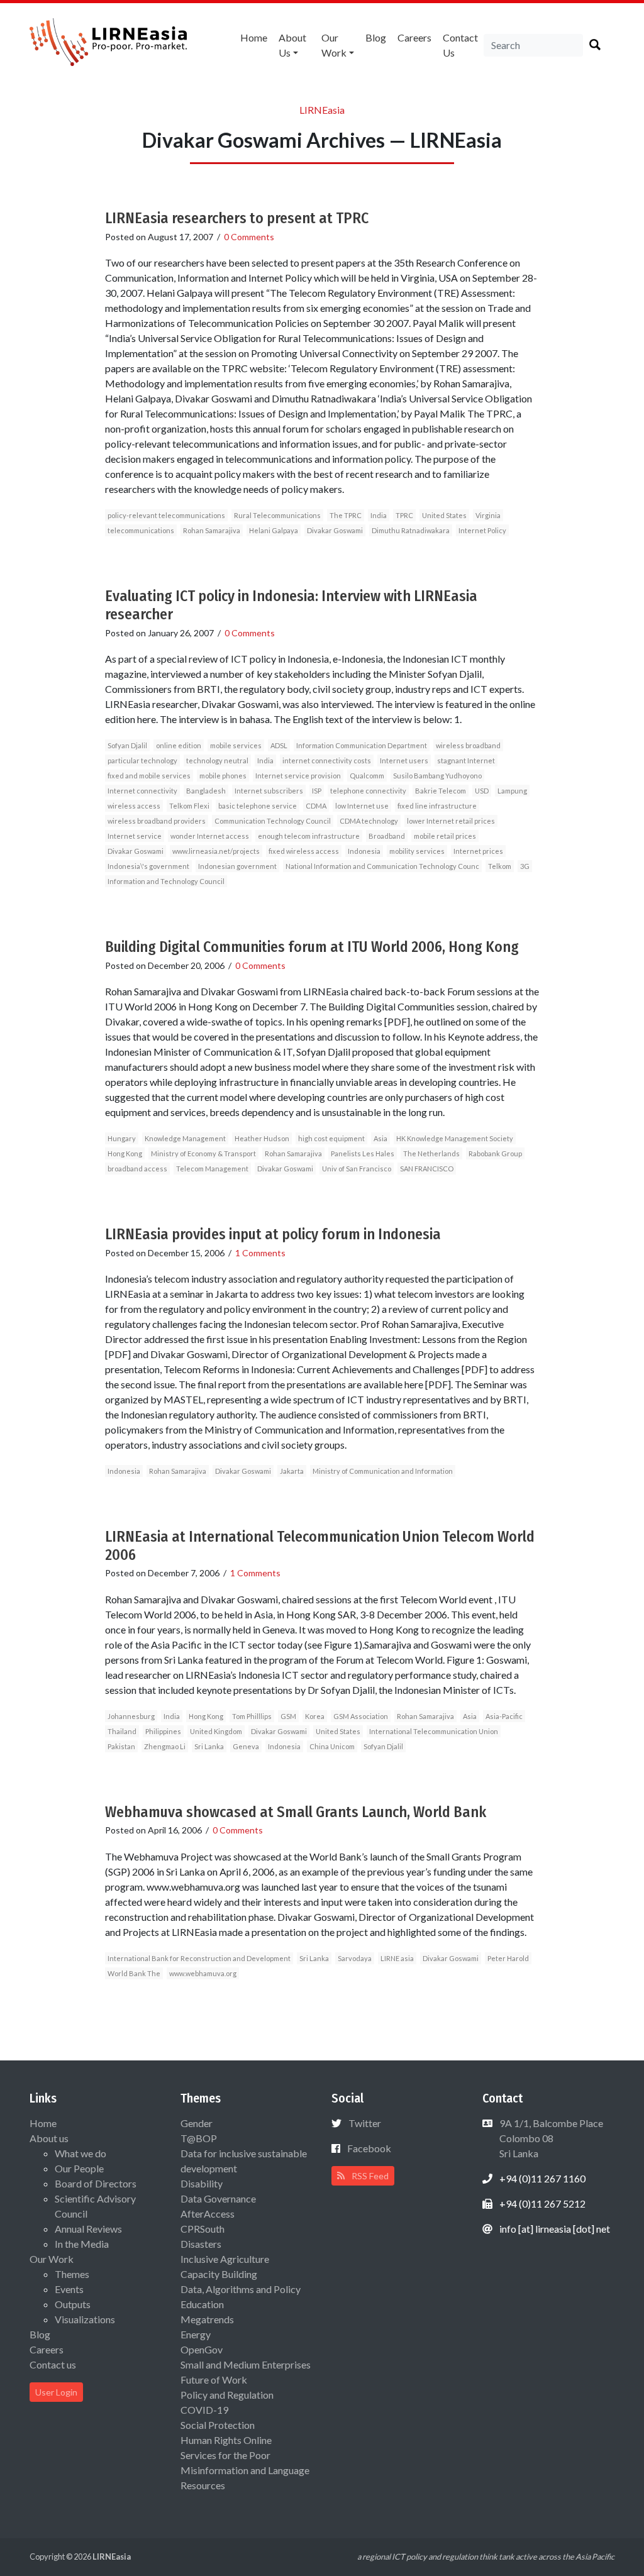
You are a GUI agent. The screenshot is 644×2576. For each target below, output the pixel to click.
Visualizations (85, 2319)
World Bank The (134, 1973)
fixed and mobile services (149, 776)
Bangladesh (206, 791)
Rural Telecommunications (277, 515)
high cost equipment (331, 1138)
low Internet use (362, 806)
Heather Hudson (262, 1138)
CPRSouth (203, 2229)
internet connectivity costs (327, 760)
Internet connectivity (142, 791)
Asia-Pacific (504, 1716)
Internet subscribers (269, 791)
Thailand (122, 1731)
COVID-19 (204, 2410)
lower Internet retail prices (451, 821)
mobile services (236, 745)
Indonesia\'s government (148, 866)
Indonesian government (237, 866)
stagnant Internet (466, 760)
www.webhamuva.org (203, 1973)
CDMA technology (369, 821)
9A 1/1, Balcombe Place (550, 2138)
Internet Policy (482, 530)
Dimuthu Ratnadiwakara (411, 530)
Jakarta (292, 1471)
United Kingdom (216, 1731)
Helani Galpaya (274, 530)
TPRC (404, 515)
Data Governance (218, 2198)
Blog (376, 37)
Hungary (122, 1138)
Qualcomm (367, 776)
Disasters (201, 2244)
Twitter (365, 2123)
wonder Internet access (210, 836)
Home (254, 37)
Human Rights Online (226, 2440)
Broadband (387, 836)
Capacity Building (219, 2274)
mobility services (417, 851)
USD (482, 791)
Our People (79, 2168)
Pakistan (121, 1746)
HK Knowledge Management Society (455, 1138)
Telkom (500, 866)
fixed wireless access (304, 851)
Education (202, 2304)
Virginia (488, 515)
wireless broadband (468, 745)
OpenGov (202, 2349)
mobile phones (223, 776)
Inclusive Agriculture (225, 2259)
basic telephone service (258, 806)
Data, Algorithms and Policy (241, 2289)
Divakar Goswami (335, 530)
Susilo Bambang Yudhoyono (437, 776)
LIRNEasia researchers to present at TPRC (237, 218)
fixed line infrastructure (437, 806)
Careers (414, 37)
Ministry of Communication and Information (383, 1471)
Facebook (369, 2148)
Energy (196, 2334)
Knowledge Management (185, 1138)
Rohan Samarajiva (212, 530)
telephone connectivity (368, 791)
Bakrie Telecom (441, 791)
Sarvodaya (355, 1958)
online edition (179, 745)
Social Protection (218, 2425)
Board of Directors (96, 2183)
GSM (288, 1716)
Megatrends (207, 2319)
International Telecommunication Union (434, 1731)
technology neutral (217, 760)
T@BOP (199, 2138)
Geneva (246, 1746)
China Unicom (332, 1746)
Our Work (334, 45)
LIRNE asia (397, 1958)
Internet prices (478, 851)
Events (69, 2289)
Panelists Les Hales (363, 1153)
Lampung (512, 791)
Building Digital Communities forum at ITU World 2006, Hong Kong (312, 947)
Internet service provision (298, 776)
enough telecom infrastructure (309, 836)
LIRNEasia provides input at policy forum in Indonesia (273, 1234)
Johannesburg (131, 1716)
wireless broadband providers (157, 821)
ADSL (279, 745)
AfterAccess (208, 2214)
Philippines (163, 1731)
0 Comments (249, 237)
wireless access (134, 806)
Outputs (73, 2304)
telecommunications (141, 530)
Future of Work (214, 2380)
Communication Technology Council (273, 821)
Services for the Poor (225, 2455)
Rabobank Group (495, 1153)
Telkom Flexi (189, 806)
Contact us (460, 45)
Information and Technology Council (166, 881)
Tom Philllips (252, 1716)
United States (444, 515)
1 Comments (260, 1253)
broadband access (137, 1169)
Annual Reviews (88, 2229)
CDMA (316, 806)
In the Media (82, 2244)
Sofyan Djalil (127, 745)
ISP (317, 791)
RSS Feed (369, 2176)
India (379, 515)
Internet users (404, 760)
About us (292, 45)
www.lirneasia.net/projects (216, 851)
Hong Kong (125, 1153)
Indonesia (364, 851)
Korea (315, 1716)
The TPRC (346, 515)
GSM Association (361, 1716)
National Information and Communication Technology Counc (382, 866)
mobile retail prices (445, 836)
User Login (56, 2392)
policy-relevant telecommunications (166, 515)
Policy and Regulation (227, 2395)
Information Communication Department (362, 745)
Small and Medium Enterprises (246, 2364)
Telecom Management (212, 1169)
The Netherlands (431, 1153)
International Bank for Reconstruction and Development (199, 1958)
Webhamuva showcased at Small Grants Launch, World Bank (296, 1812)
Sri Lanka (209, 1746)
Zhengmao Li (165, 1746)
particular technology (142, 760)
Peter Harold (508, 1958)
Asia (380, 1138)
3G (525, 866)
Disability (202, 2183)
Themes (72, 2274)
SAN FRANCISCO (427, 1169)
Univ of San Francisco (357, 1169)
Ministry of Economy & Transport (203, 1153)
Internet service (135, 836)
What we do (80, 2153)
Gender (197, 2123)
